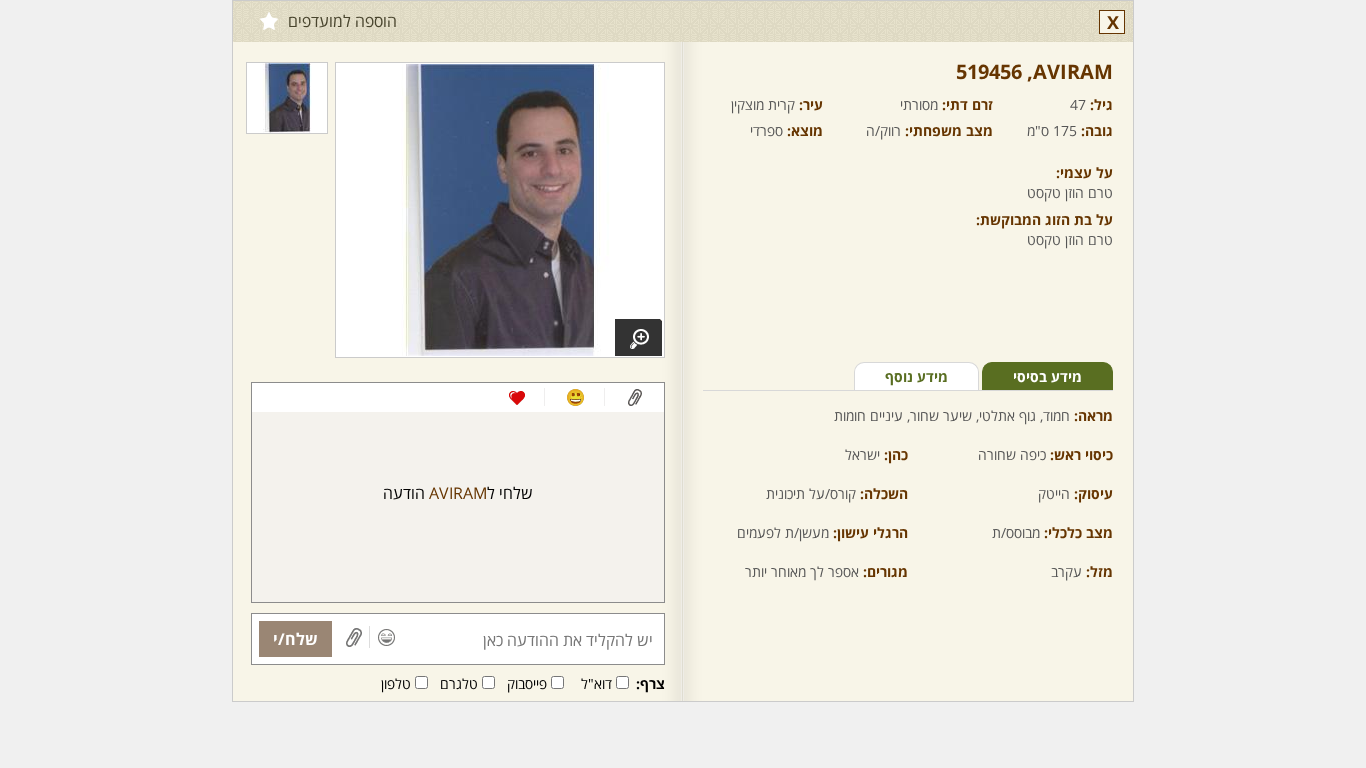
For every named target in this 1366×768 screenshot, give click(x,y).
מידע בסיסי (1047, 376)
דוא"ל (596, 683)
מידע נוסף (916, 376)
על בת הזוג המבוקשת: (1044, 219)
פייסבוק (527, 683)
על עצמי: (1084, 172)
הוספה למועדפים (342, 21)
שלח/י (295, 639)
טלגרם (459, 683)
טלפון (396, 683)
